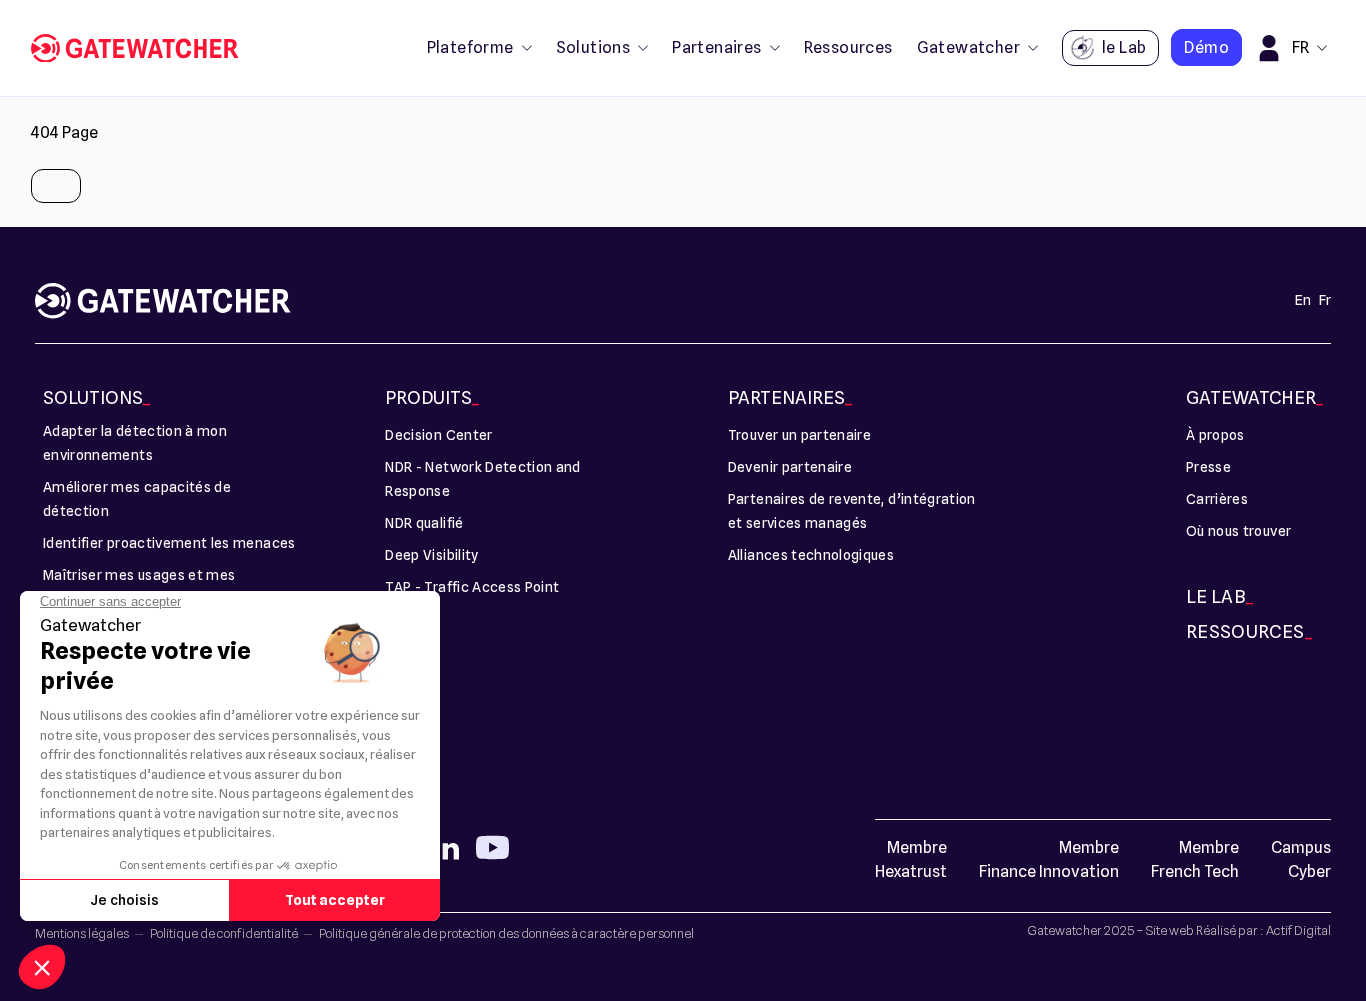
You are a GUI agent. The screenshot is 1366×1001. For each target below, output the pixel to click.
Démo (1206, 47)
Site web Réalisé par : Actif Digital (1238, 930)
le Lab (1124, 47)
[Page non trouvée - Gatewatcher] (143, 48)
